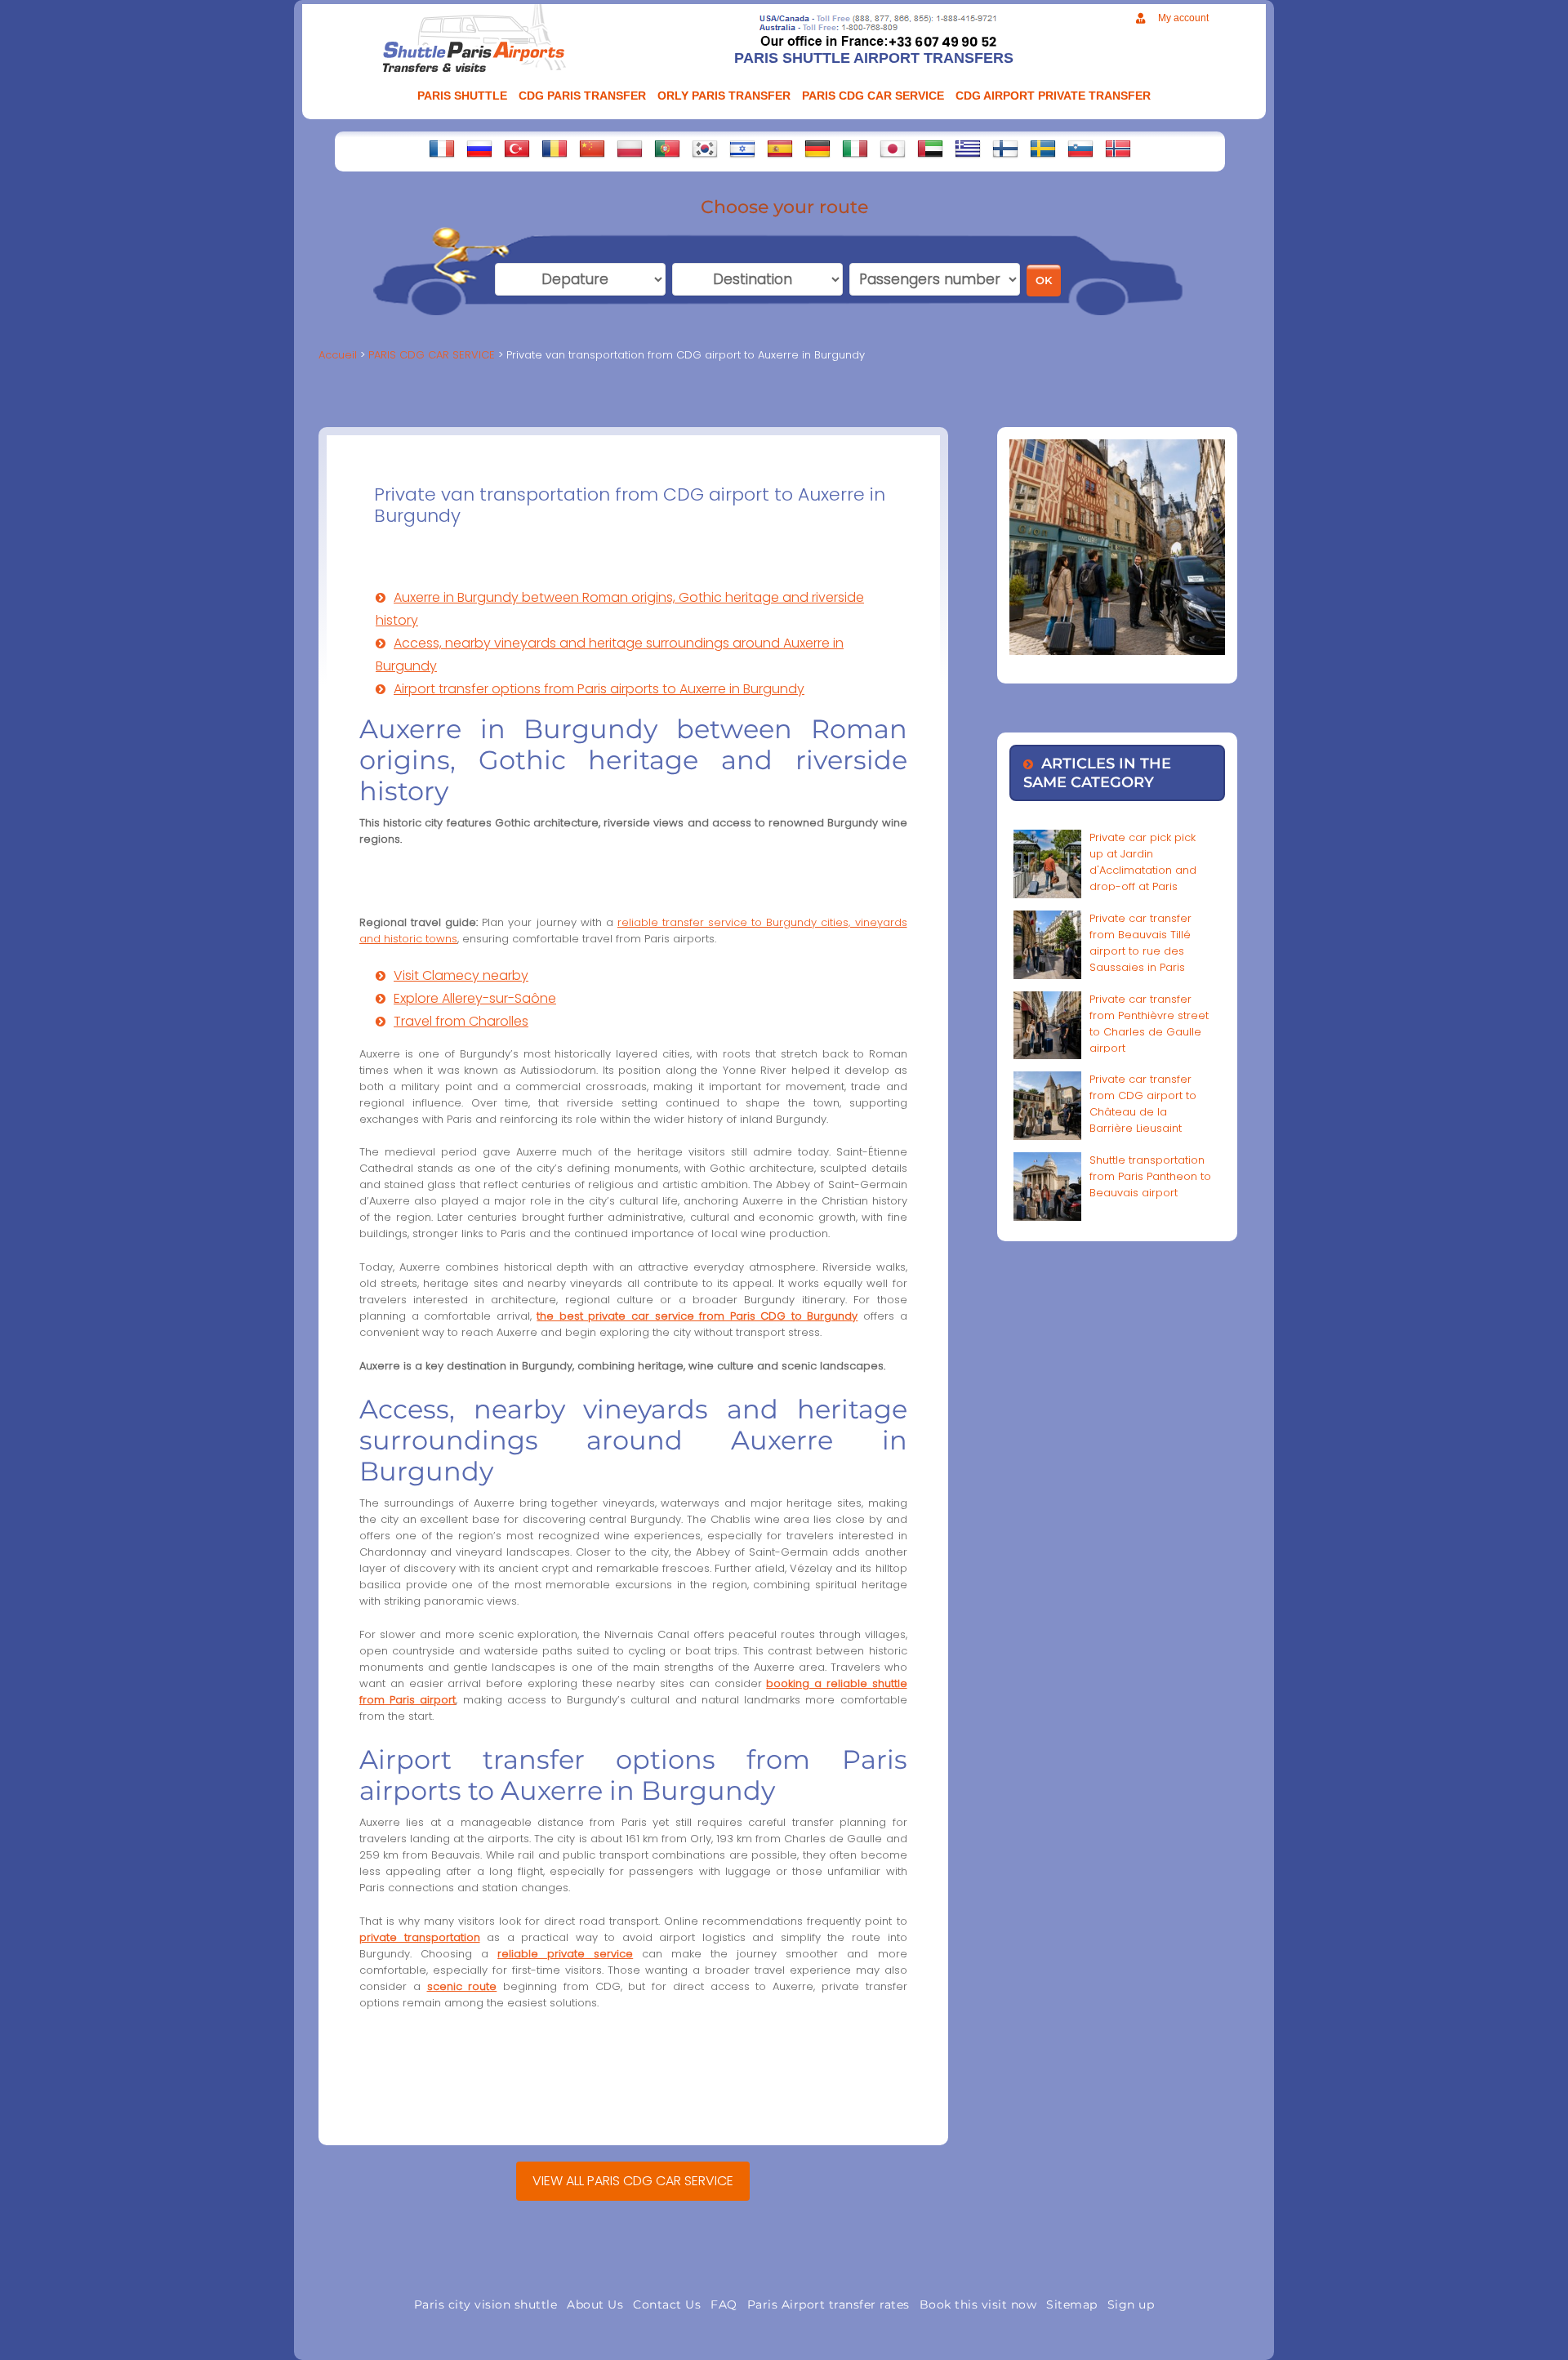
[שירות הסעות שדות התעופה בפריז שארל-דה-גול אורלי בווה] (742, 149)
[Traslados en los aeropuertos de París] (780, 149)
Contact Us (667, 2304)
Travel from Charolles (461, 1021)
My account (1183, 18)
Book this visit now (978, 2304)
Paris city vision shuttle (486, 2304)
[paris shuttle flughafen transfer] (817, 149)
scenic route (462, 1986)
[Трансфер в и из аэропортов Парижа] (479, 149)
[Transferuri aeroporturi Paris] (555, 149)
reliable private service (565, 1954)
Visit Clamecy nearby (461, 975)
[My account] (1140, 18)
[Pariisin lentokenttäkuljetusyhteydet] (1005, 149)
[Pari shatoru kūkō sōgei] (893, 149)
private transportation (420, 1937)
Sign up (1131, 2304)
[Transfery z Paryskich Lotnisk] (630, 149)
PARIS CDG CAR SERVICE (873, 96)
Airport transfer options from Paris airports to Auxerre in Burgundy (599, 689)
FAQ (724, 2304)
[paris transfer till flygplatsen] (1043, 149)
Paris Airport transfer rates (829, 2304)
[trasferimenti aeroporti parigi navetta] (855, 149)
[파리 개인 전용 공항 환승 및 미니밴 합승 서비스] (705, 149)
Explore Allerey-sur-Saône (475, 998)
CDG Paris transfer (582, 96)
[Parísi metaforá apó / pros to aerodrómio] (968, 149)
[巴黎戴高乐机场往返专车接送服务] (592, 149)
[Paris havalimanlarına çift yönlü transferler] (517, 149)
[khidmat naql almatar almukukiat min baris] (930, 149)
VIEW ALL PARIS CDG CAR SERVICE (633, 2181)
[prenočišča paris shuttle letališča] (1080, 149)
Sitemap (1072, 2304)
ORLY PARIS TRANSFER (724, 96)
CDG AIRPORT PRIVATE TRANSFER (1053, 96)
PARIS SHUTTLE (462, 96)
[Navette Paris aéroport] (442, 149)
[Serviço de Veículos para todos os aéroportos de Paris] (667, 149)
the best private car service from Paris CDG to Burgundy (697, 1316)
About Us (595, 2304)
